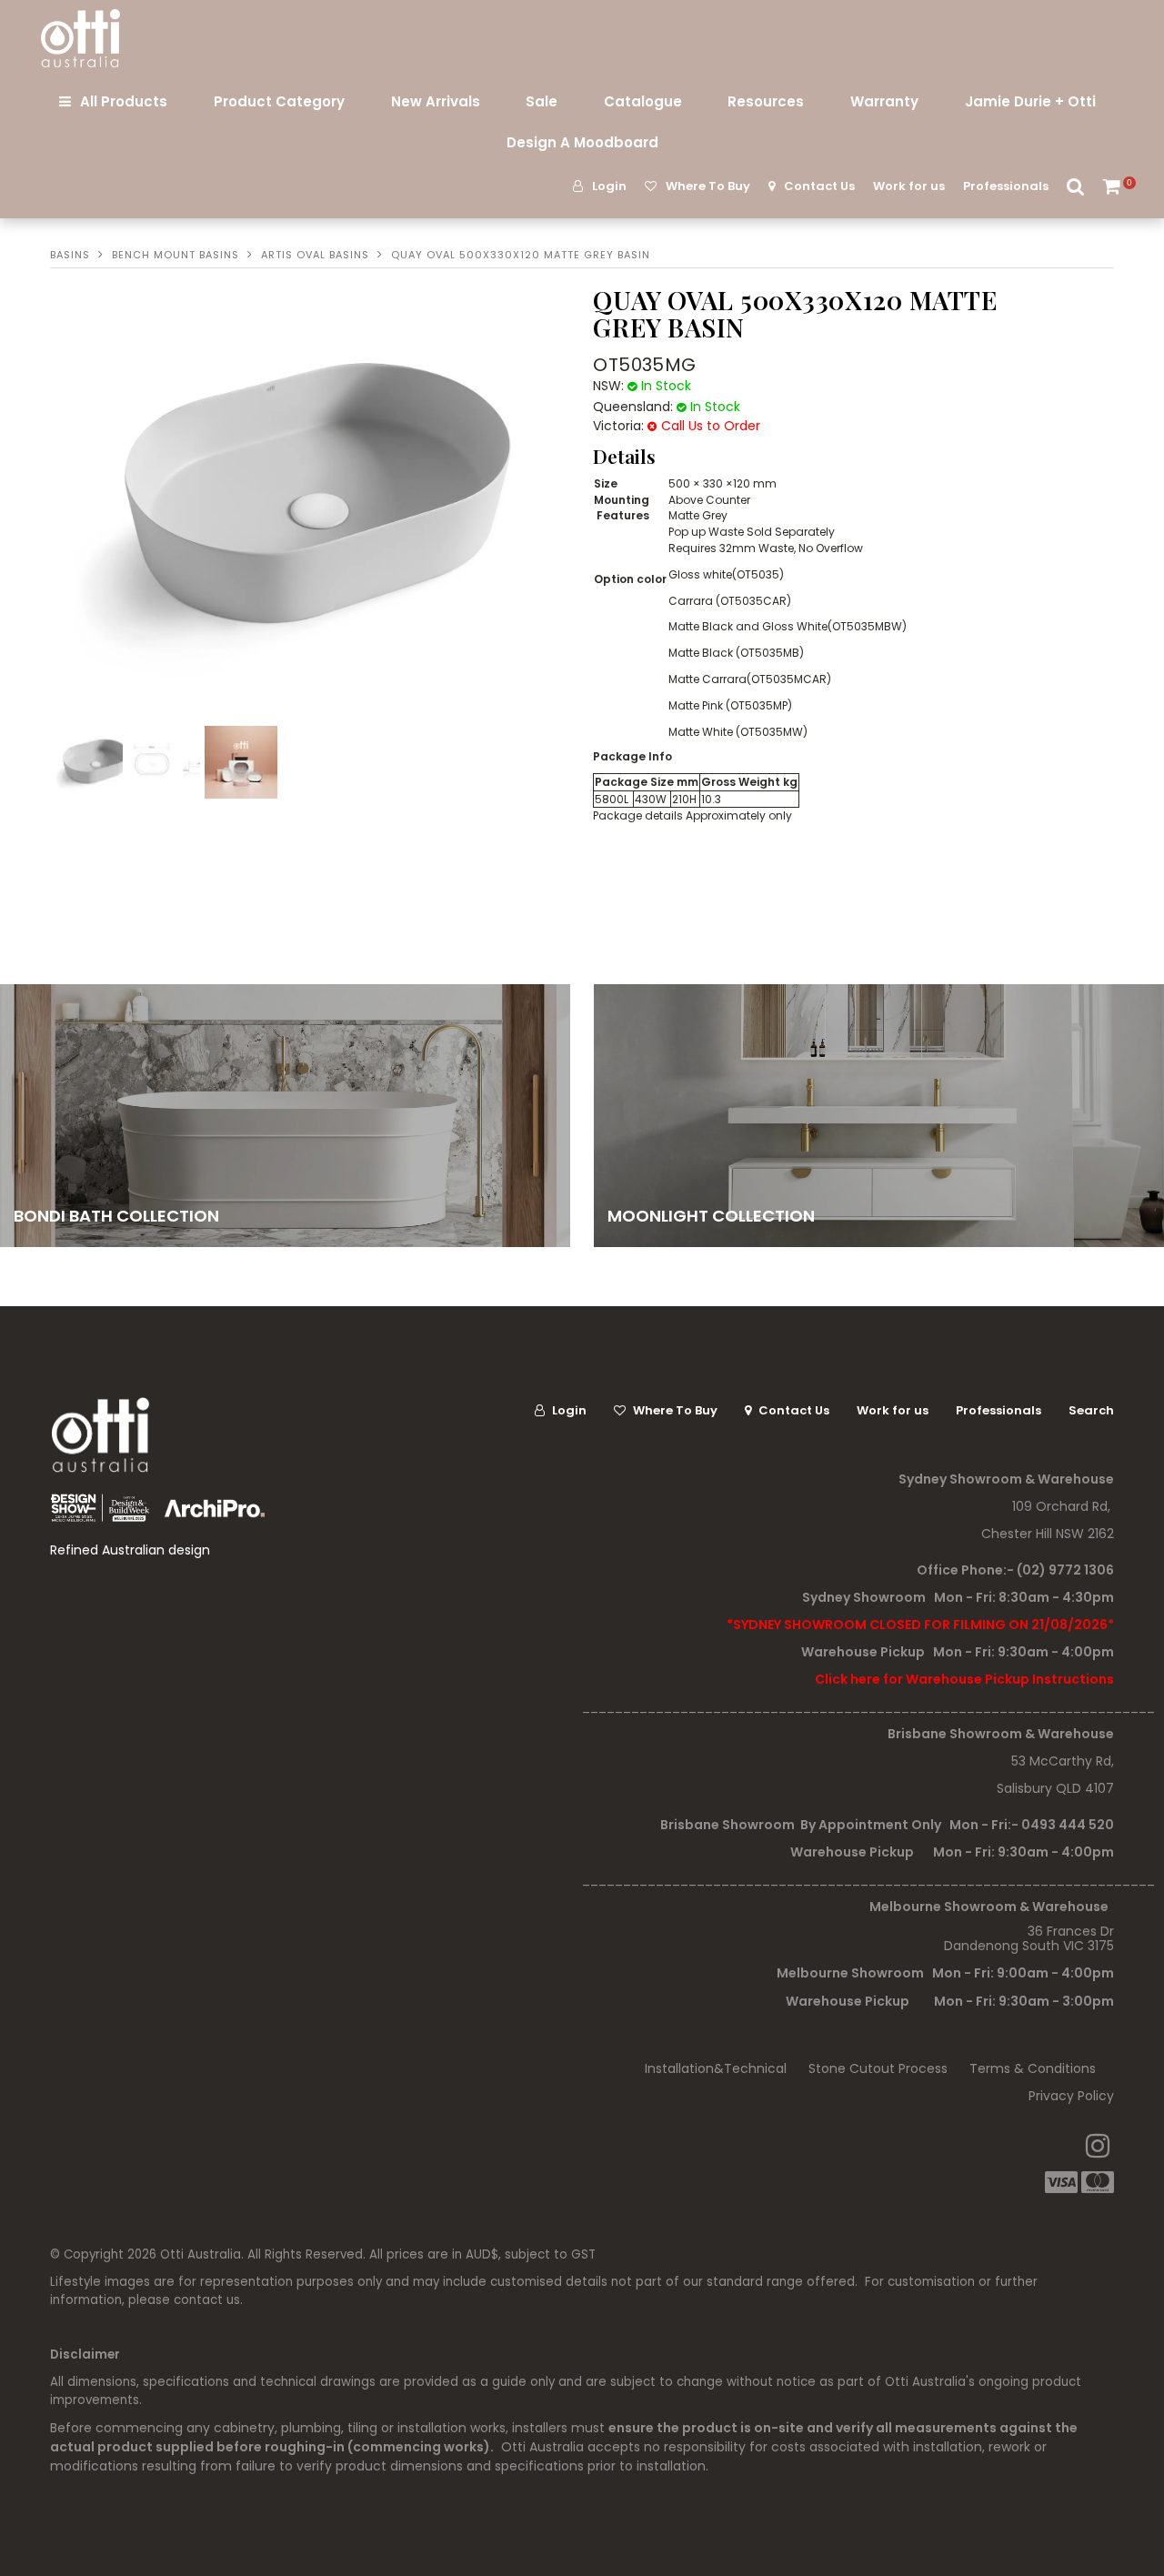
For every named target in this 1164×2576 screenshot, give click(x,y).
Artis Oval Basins (315, 255)
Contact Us (819, 186)
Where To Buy (708, 186)
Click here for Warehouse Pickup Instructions (964, 1679)
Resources (766, 101)
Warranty (884, 101)
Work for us (909, 186)
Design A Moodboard (582, 142)
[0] (1113, 186)
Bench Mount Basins (176, 255)
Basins (70, 255)
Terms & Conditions (1033, 2068)
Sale (542, 101)
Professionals (1006, 186)
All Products (124, 101)
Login (609, 186)
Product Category (279, 101)
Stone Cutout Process (878, 2068)
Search (1076, 186)
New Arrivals (436, 101)
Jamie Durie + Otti (1030, 101)
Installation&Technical (716, 2068)
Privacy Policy (1071, 2096)
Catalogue (643, 101)
